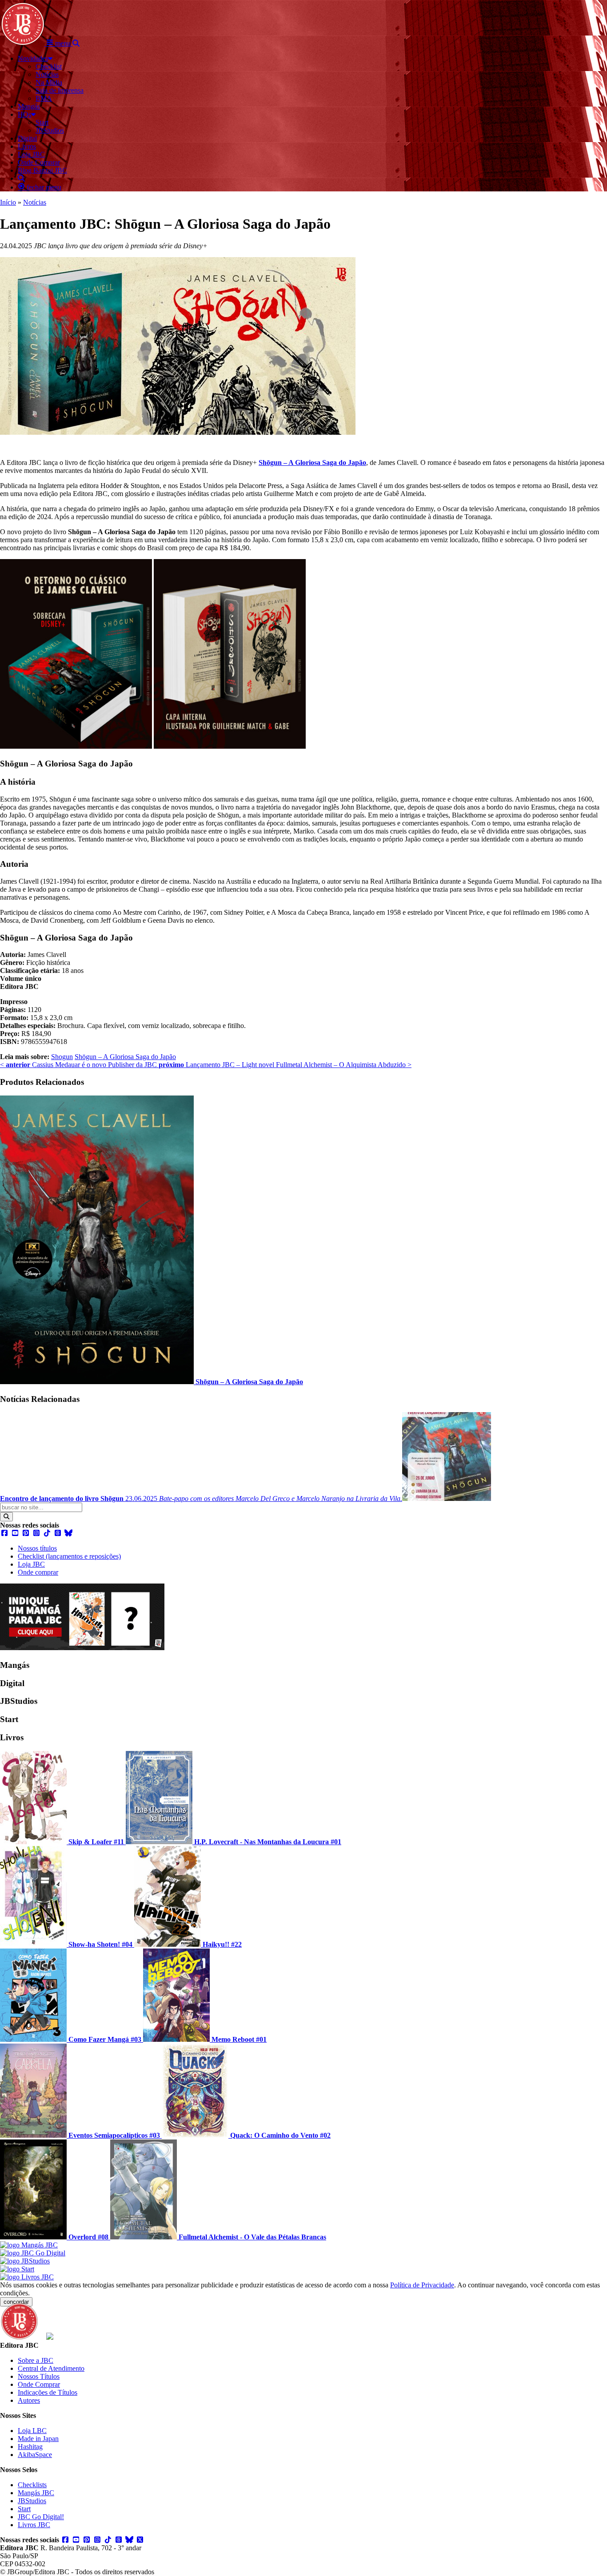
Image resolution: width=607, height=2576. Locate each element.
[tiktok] (47, 1533)
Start (24, 2509)
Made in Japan (38, 2439)
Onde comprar (38, 1572)
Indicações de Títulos (48, 2392)
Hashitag (30, 2447)
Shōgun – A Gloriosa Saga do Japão (125, 1057)
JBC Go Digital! (41, 2517)
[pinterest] (26, 1533)
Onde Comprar (39, 2384)
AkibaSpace (35, 2455)
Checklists (32, 2485)
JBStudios (32, 2501)
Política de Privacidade (422, 2285)
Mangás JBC (36, 2493)
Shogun (62, 1057)
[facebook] (4, 1533)
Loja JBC (31, 1564)
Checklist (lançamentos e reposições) (69, 1556)
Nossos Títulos (39, 2376)
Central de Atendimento (51, 2368)
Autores (29, 2400)
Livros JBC (34, 2525)
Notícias (35, 202)
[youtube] (15, 1533)
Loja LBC (32, 2431)
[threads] (58, 1533)
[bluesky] (68, 1533)
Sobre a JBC (36, 2360)
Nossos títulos (37, 1548)
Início (8, 202)
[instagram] (36, 1533)
